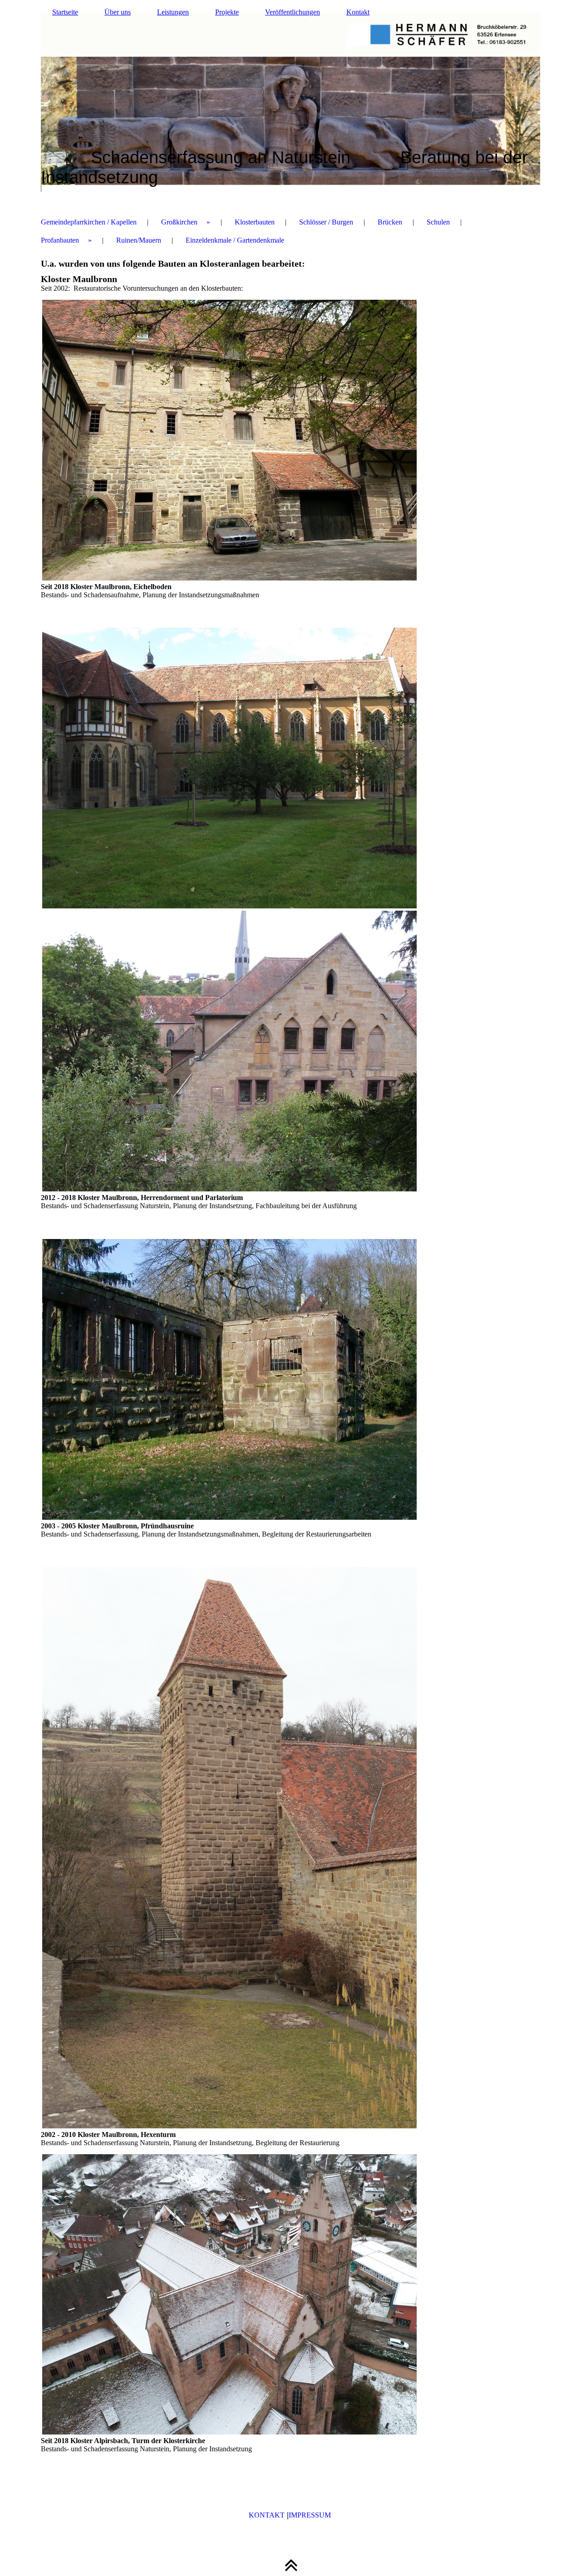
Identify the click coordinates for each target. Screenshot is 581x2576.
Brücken (390, 222)
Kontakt (358, 12)
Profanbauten (60, 240)
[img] (290, 102)
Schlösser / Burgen (326, 222)
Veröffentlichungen (293, 12)
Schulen (438, 222)
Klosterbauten (255, 222)
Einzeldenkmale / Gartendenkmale (235, 240)
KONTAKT (267, 2515)
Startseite (65, 12)
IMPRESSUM (311, 2515)
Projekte (227, 12)
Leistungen (173, 12)
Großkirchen (179, 222)
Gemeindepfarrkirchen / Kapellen (89, 222)
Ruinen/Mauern (139, 240)
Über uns (118, 12)
